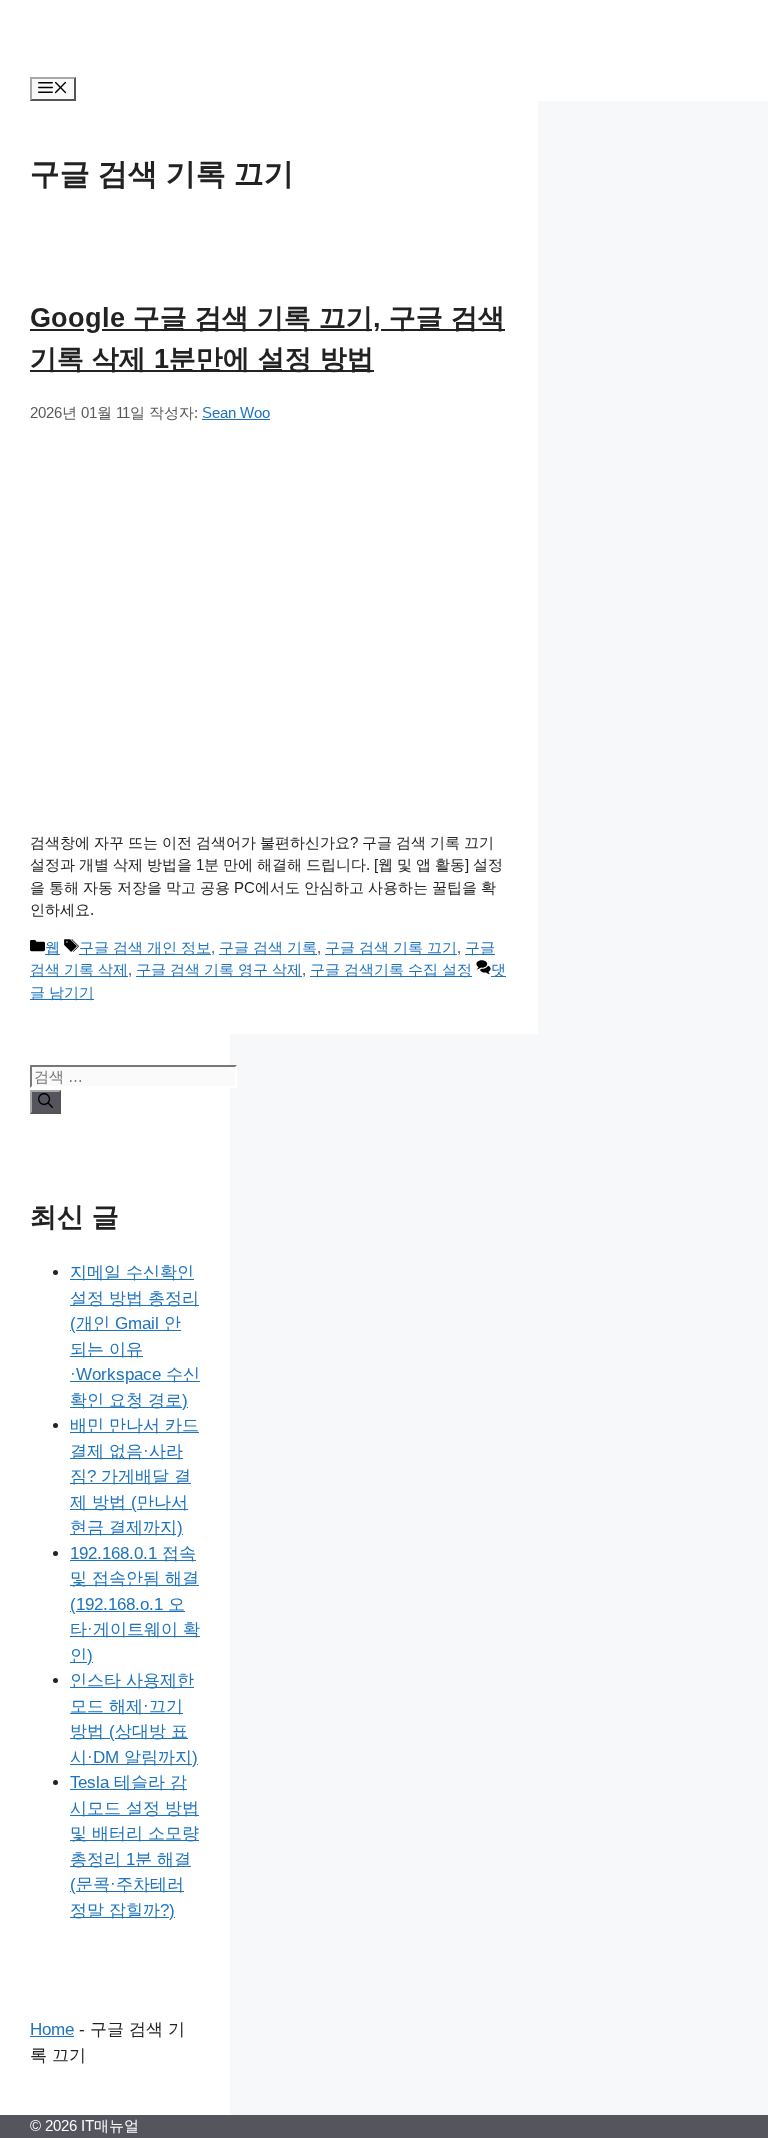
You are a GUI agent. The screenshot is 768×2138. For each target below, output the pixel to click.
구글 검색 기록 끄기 (391, 947)
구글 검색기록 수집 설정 (391, 969)
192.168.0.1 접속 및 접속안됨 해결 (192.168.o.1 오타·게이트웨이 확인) (135, 1604)
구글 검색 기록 (268, 947)
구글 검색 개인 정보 (145, 947)
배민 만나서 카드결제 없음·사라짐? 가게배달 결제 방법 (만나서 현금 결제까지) (134, 1476)
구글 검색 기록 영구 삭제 (219, 969)
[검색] (45, 1102)
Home (52, 2029)
